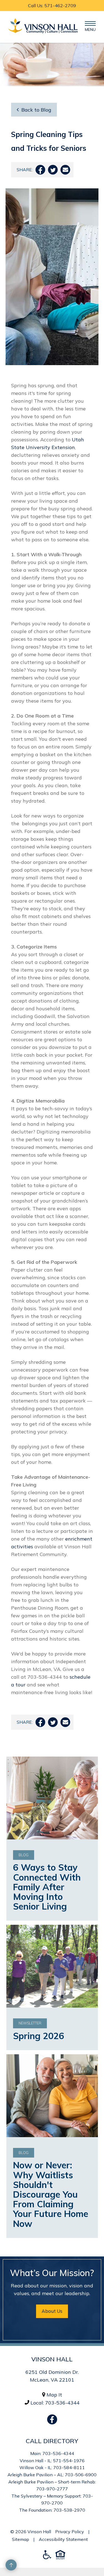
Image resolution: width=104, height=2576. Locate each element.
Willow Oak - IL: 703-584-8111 (52, 2467)
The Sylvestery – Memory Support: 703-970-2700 (52, 2499)
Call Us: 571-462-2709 (52, 6)
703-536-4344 (62, 2403)
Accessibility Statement (63, 2539)
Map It (54, 2395)
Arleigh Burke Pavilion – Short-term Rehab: (52, 2482)
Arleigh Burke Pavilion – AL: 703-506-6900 (52, 2475)
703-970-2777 (52, 2489)
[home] (42, 27)
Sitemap (21, 2539)
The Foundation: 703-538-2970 (52, 2510)
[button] (90, 27)
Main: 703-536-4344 (52, 2453)
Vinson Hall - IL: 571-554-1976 (52, 2461)
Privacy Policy (70, 2532)
